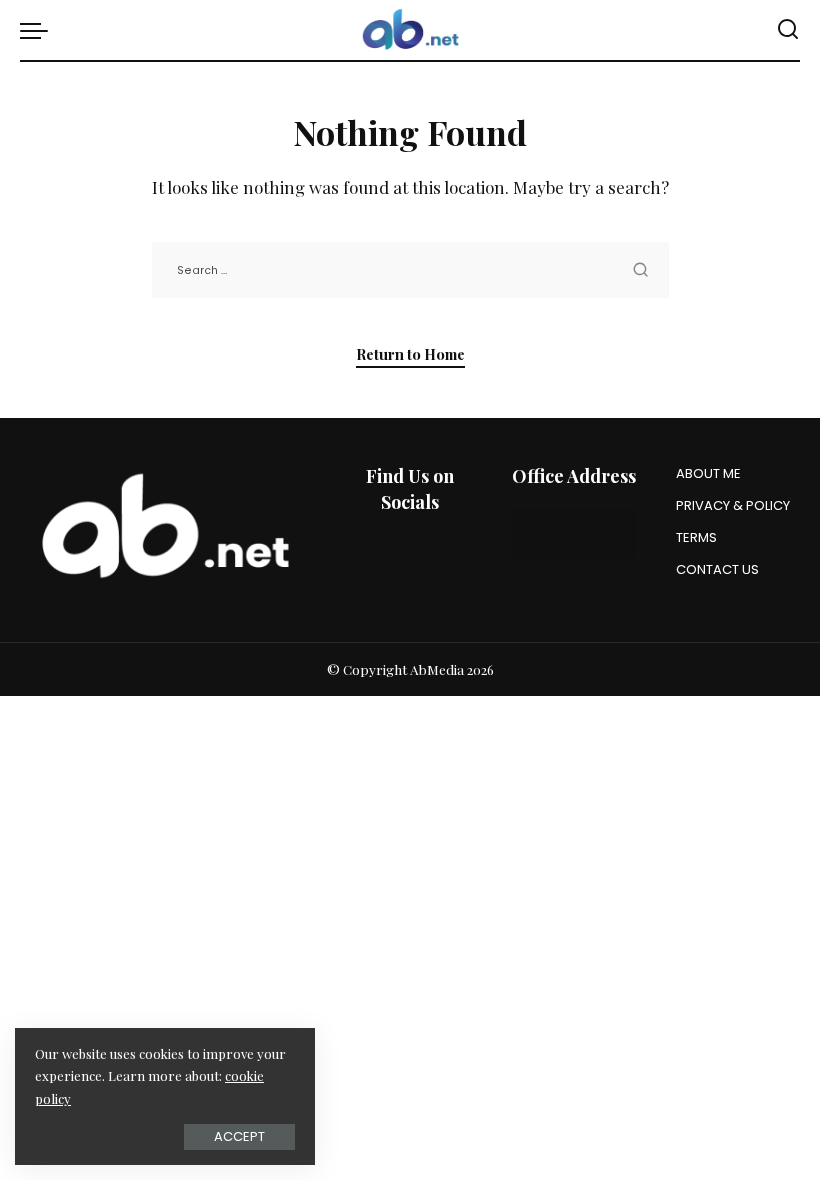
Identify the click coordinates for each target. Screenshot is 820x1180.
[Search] (788, 30)
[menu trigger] (39, 30)
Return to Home (410, 354)
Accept (239, 1136)
